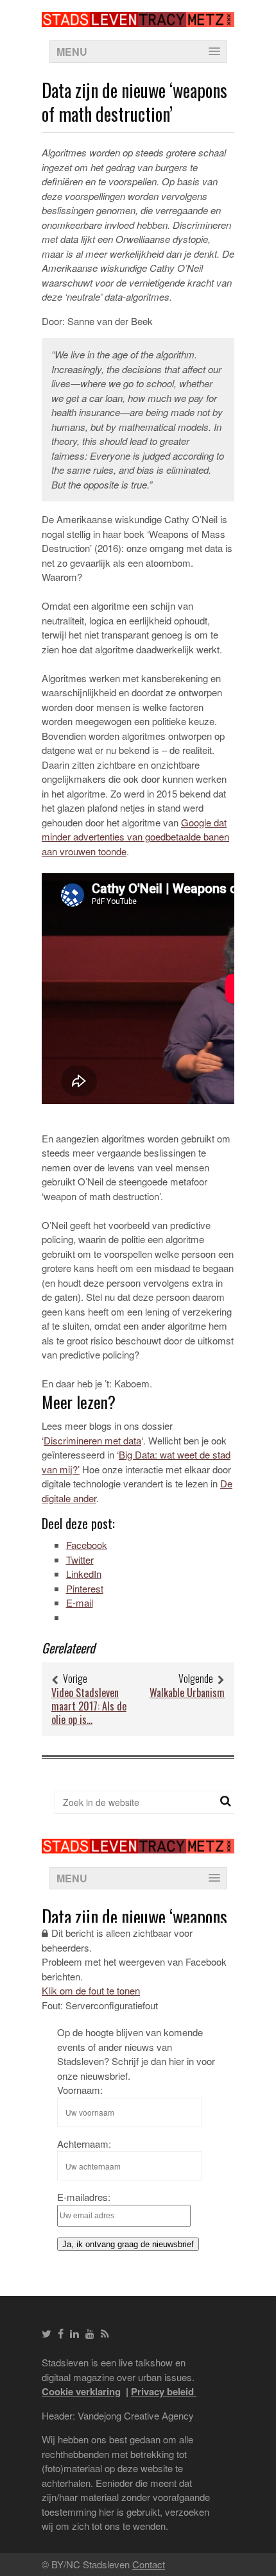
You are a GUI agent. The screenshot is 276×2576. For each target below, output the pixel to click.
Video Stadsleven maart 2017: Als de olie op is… (89, 1706)
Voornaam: (80, 2090)
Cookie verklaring (81, 2391)
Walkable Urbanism (187, 1693)
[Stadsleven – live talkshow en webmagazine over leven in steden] (138, 19)
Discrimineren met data (92, 1440)
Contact (149, 2564)
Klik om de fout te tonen (91, 1990)
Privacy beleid (164, 2391)
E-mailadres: (84, 2197)
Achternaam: (84, 2144)
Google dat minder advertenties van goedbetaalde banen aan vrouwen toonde (135, 837)
